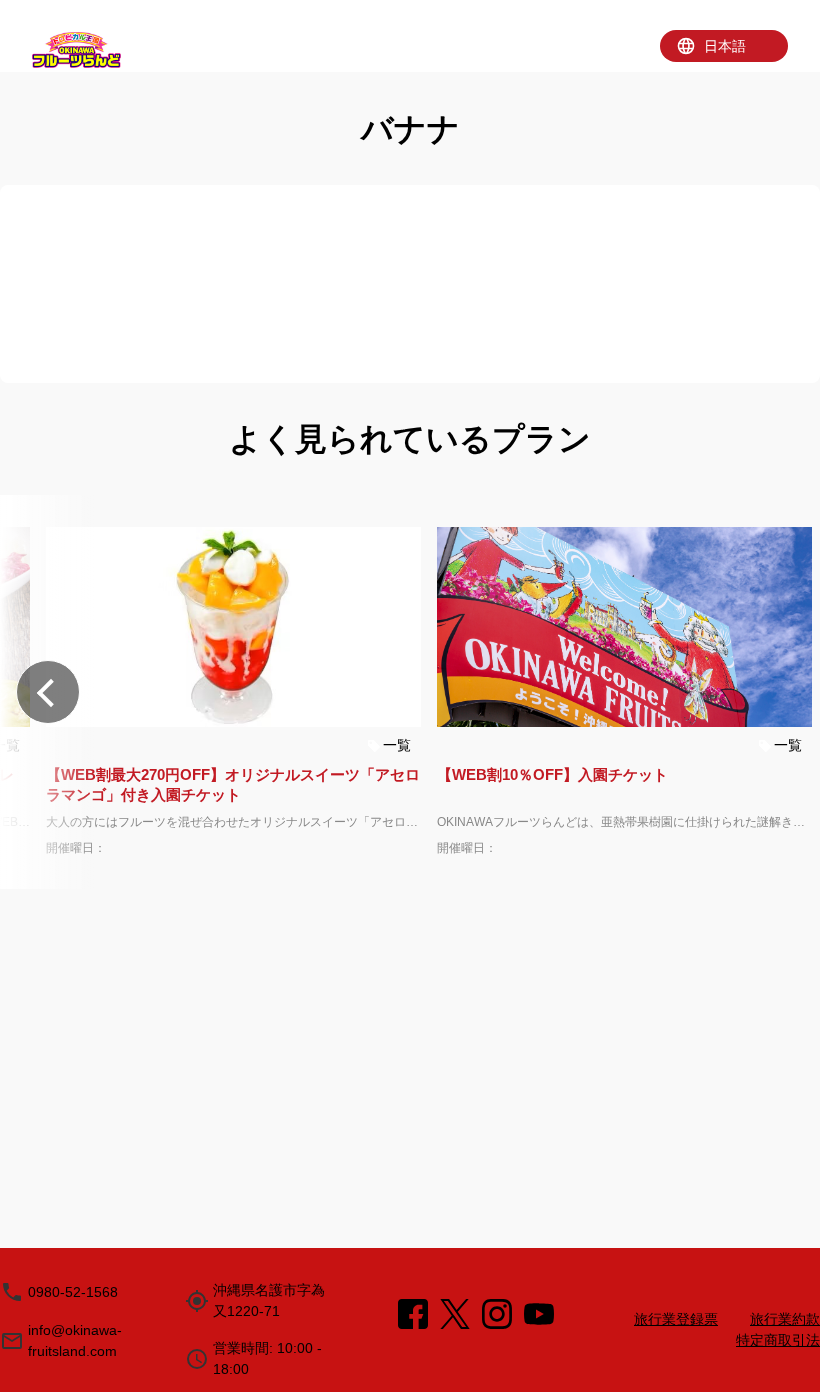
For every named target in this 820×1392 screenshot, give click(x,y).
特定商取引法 (778, 1340)
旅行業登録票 (676, 1319)
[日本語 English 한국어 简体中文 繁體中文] (724, 46)
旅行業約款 (785, 1319)
